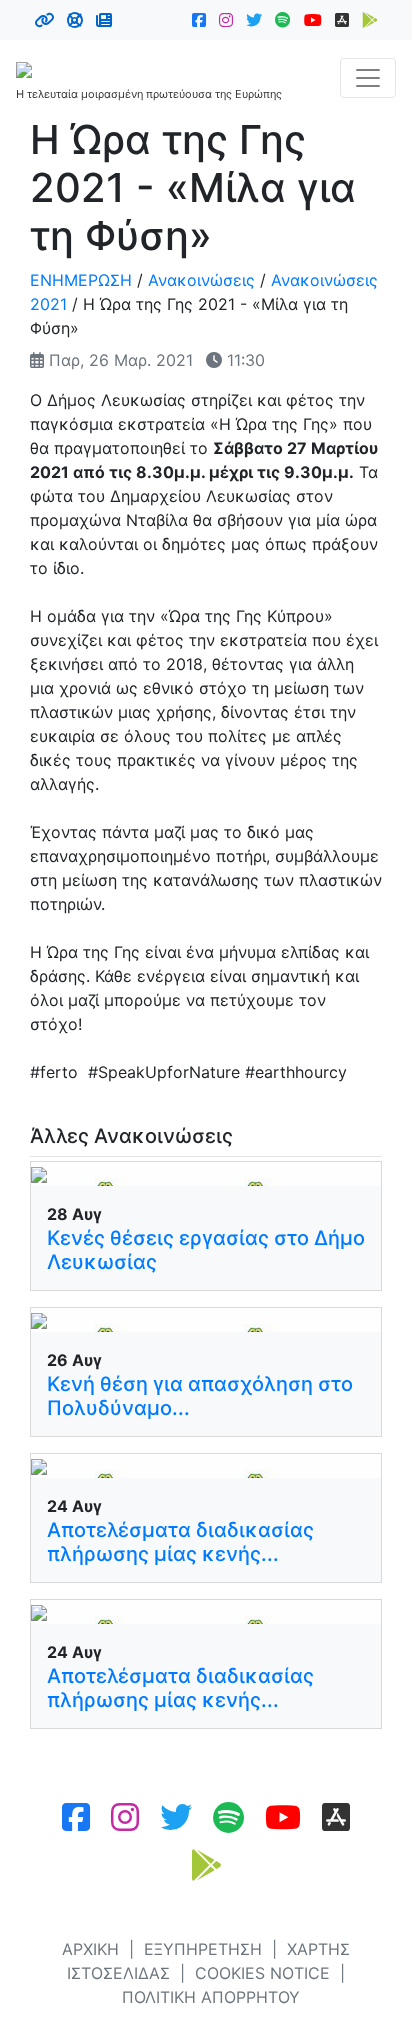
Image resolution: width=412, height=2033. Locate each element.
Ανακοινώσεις (201, 280)
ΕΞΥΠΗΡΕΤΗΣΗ (203, 1949)
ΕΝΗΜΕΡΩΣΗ (81, 280)
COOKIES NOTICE (262, 1973)
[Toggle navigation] (368, 78)
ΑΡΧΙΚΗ (90, 1949)
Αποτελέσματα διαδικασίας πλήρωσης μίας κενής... (180, 1542)
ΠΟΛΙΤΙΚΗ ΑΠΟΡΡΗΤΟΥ (211, 1997)
